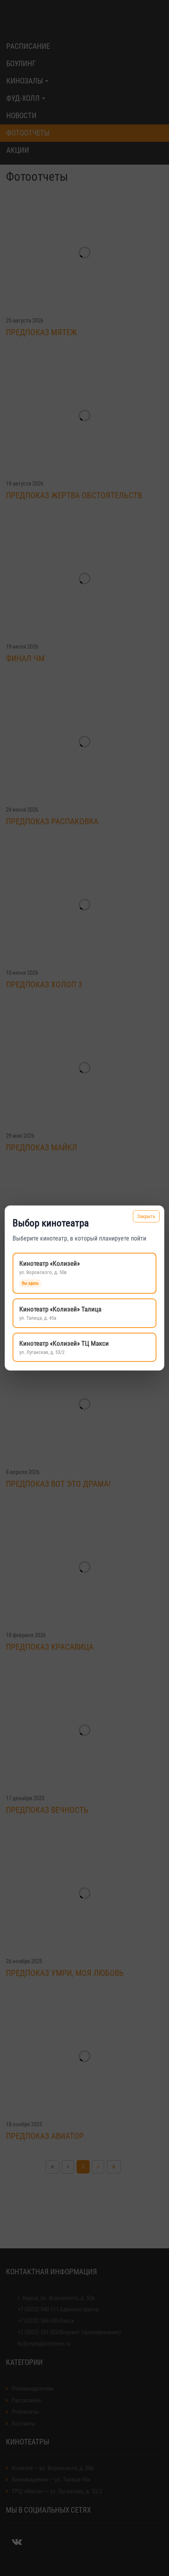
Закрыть (146, 1216)
